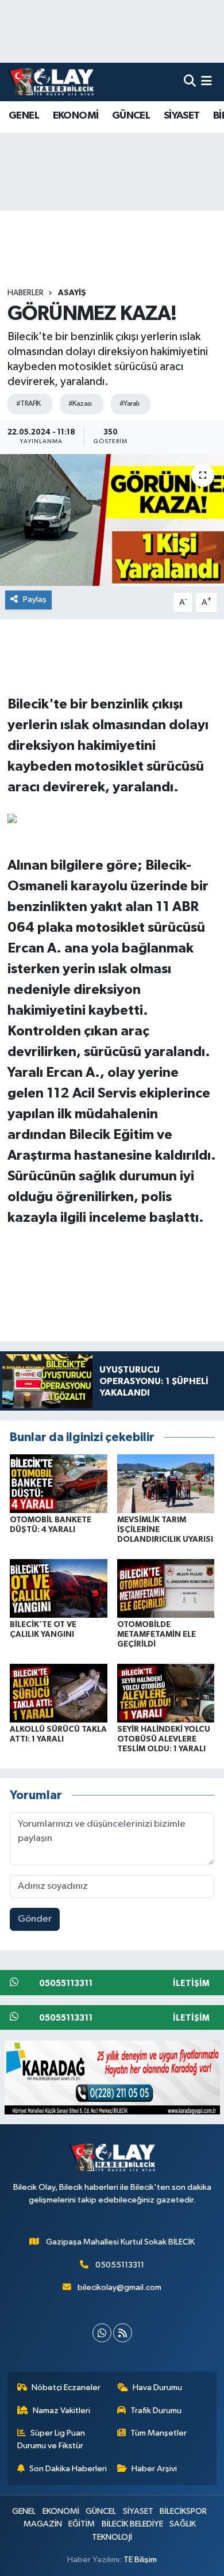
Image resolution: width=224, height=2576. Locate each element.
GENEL (24, 116)
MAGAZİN (43, 2524)
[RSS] (123, 2333)
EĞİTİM (82, 2524)
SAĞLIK (183, 2524)
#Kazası (80, 404)
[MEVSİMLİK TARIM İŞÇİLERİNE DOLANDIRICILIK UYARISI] (166, 1483)
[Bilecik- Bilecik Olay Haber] (51, 82)
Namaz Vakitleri (61, 2411)
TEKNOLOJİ (112, 2537)
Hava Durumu (157, 2388)
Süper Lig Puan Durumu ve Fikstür (51, 2439)
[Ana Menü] (206, 82)
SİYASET (182, 116)
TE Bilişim (140, 2560)
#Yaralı (129, 404)
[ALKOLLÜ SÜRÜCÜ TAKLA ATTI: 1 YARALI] (59, 1693)
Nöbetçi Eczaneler (66, 2388)
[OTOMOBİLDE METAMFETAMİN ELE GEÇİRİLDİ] (166, 1588)
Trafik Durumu (156, 2411)
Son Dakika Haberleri (68, 2469)
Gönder (35, 1919)
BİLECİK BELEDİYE (132, 2524)
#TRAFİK (28, 404)
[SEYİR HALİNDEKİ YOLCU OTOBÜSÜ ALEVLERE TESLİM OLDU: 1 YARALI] (166, 1693)
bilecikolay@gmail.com (119, 2287)
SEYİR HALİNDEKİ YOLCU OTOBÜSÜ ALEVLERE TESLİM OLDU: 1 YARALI (164, 1739)
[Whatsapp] (102, 2333)
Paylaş (35, 599)
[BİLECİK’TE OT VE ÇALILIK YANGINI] (59, 1588)
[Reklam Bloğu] (112, 2077)
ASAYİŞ (72, 293)
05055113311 (120, 2265)
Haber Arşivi (154, 2469)
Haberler (26, 293)
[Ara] (190, 82)
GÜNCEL (131, 116)
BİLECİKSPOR (183, 2511)
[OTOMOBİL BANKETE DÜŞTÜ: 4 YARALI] (59, 1483)
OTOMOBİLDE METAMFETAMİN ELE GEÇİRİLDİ (157, 1634)
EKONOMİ (76, 116)
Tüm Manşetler (159, 2433)
